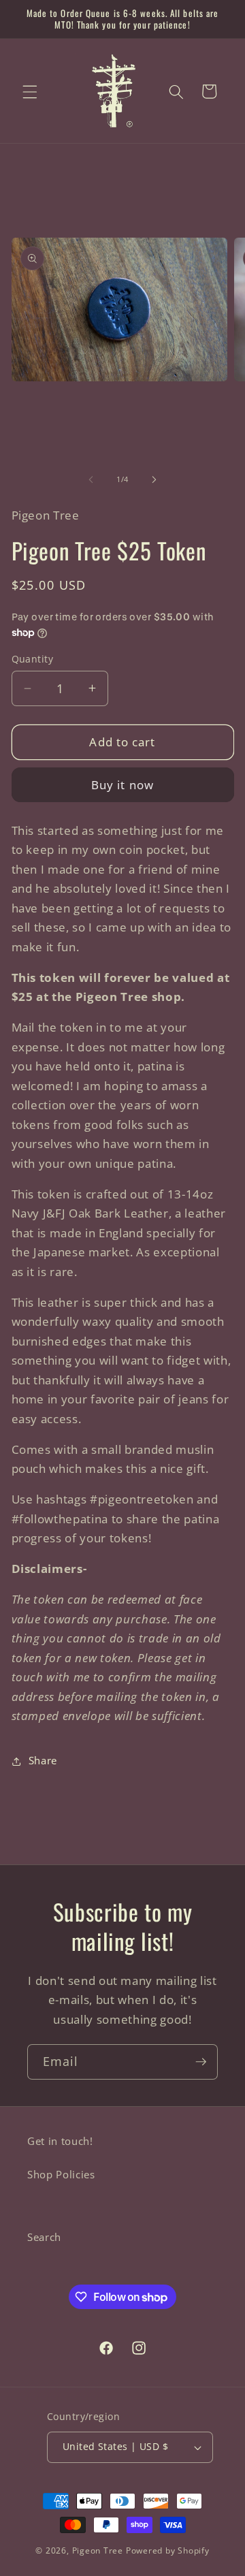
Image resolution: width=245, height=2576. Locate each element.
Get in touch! (60, 2141)
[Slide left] (91, 479)
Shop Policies (61, 2175)
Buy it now (122, 785)
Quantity (33, 659)
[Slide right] (154, 479)
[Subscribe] (201, 2062)
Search (44, 2237)
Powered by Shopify (168, 2550)
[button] (30, 91)
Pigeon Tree (98, 2550)
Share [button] (43, 1761)
